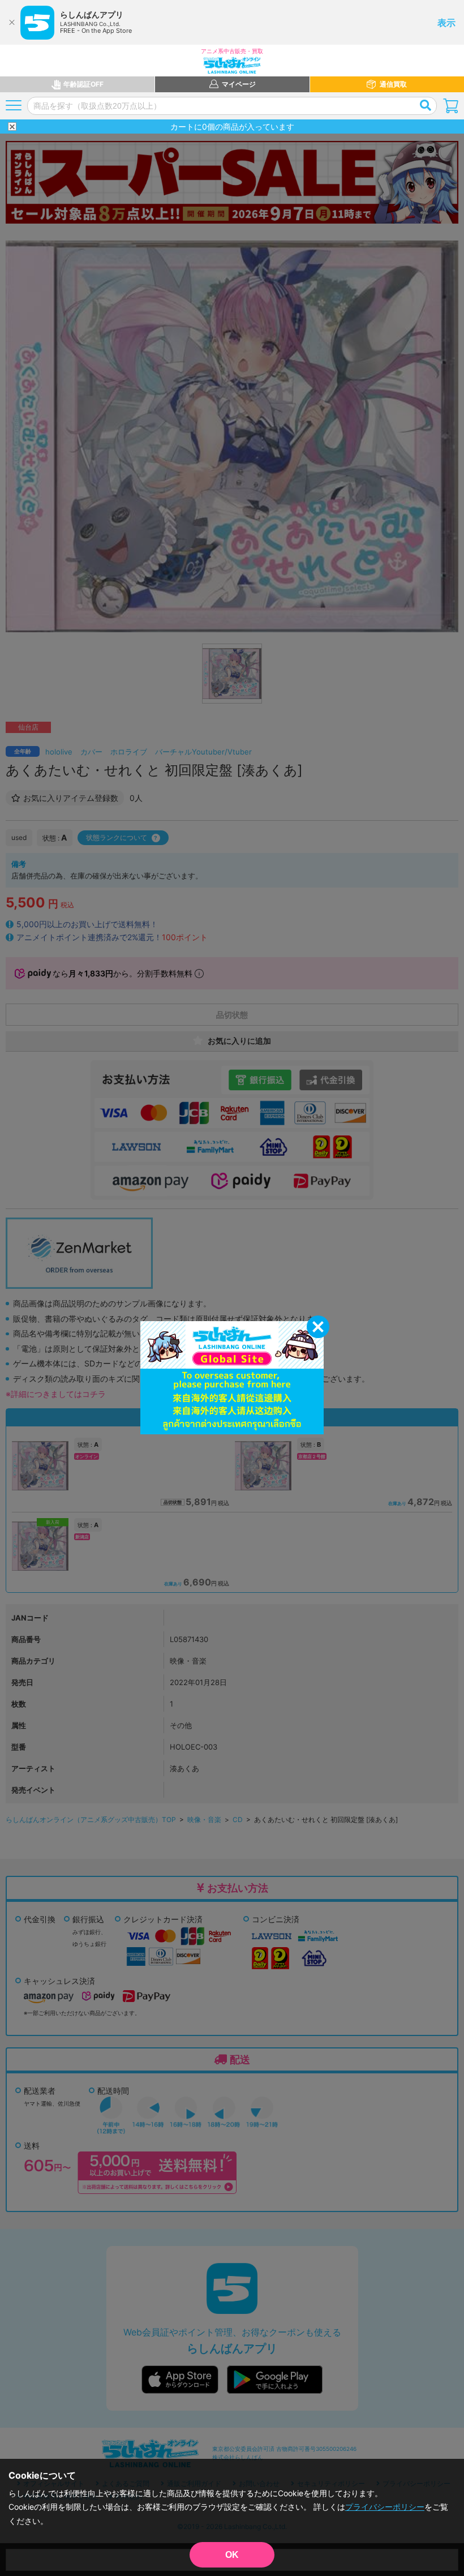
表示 (446, 23)
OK (232, 2555)
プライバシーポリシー (385, 2507)
